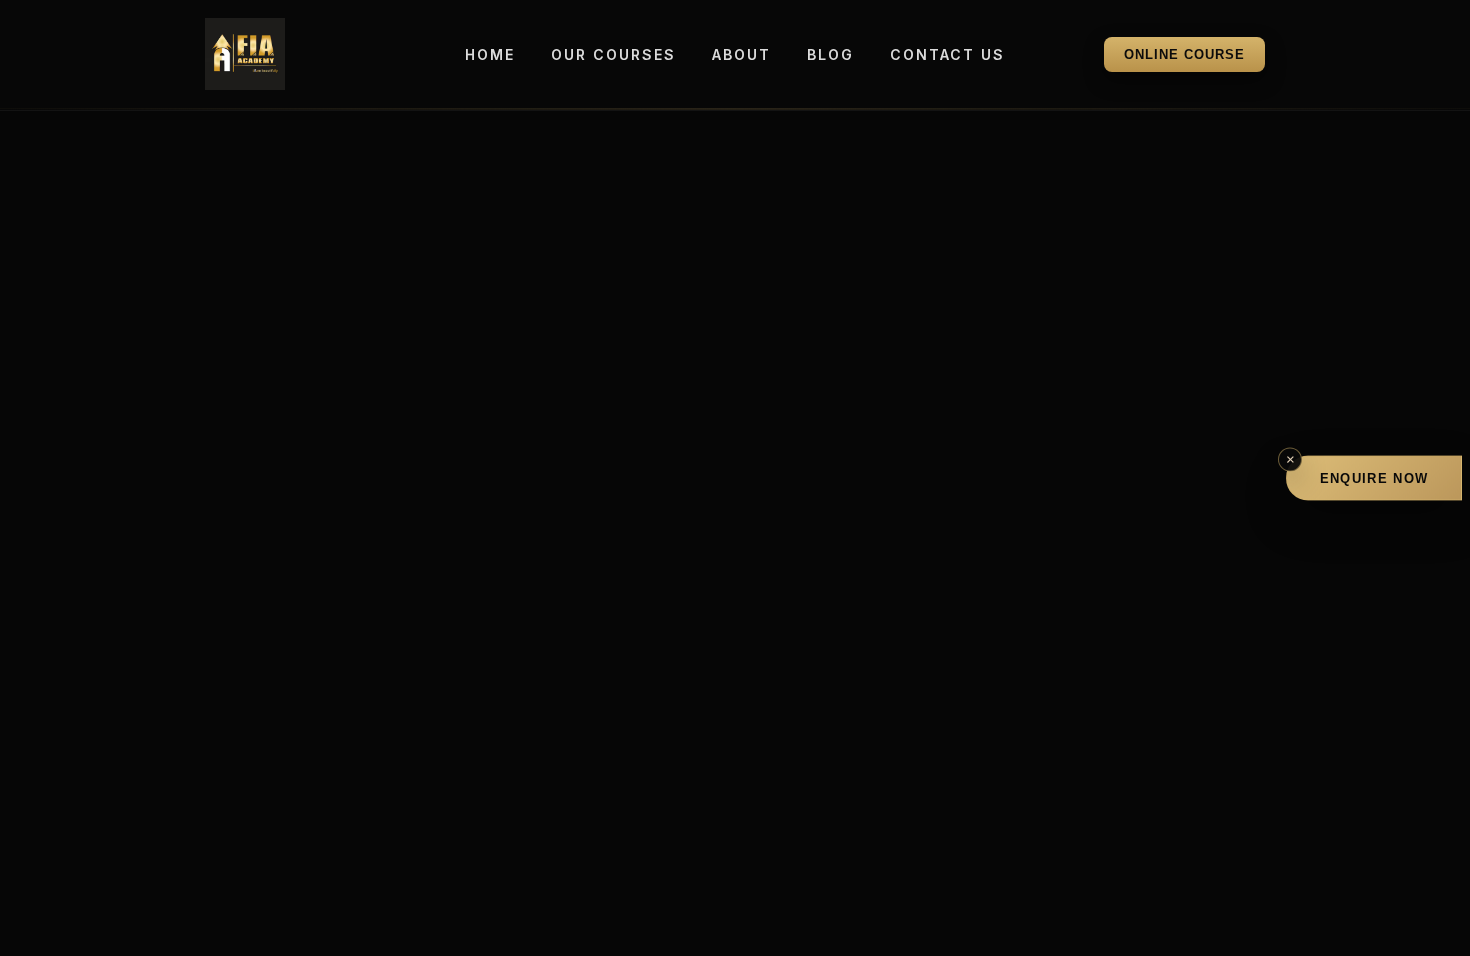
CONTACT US (947, 54)
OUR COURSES (613, 54)
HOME (490, 54)
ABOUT (741, 54)
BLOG (830, 54)
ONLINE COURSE (1184, 54)
